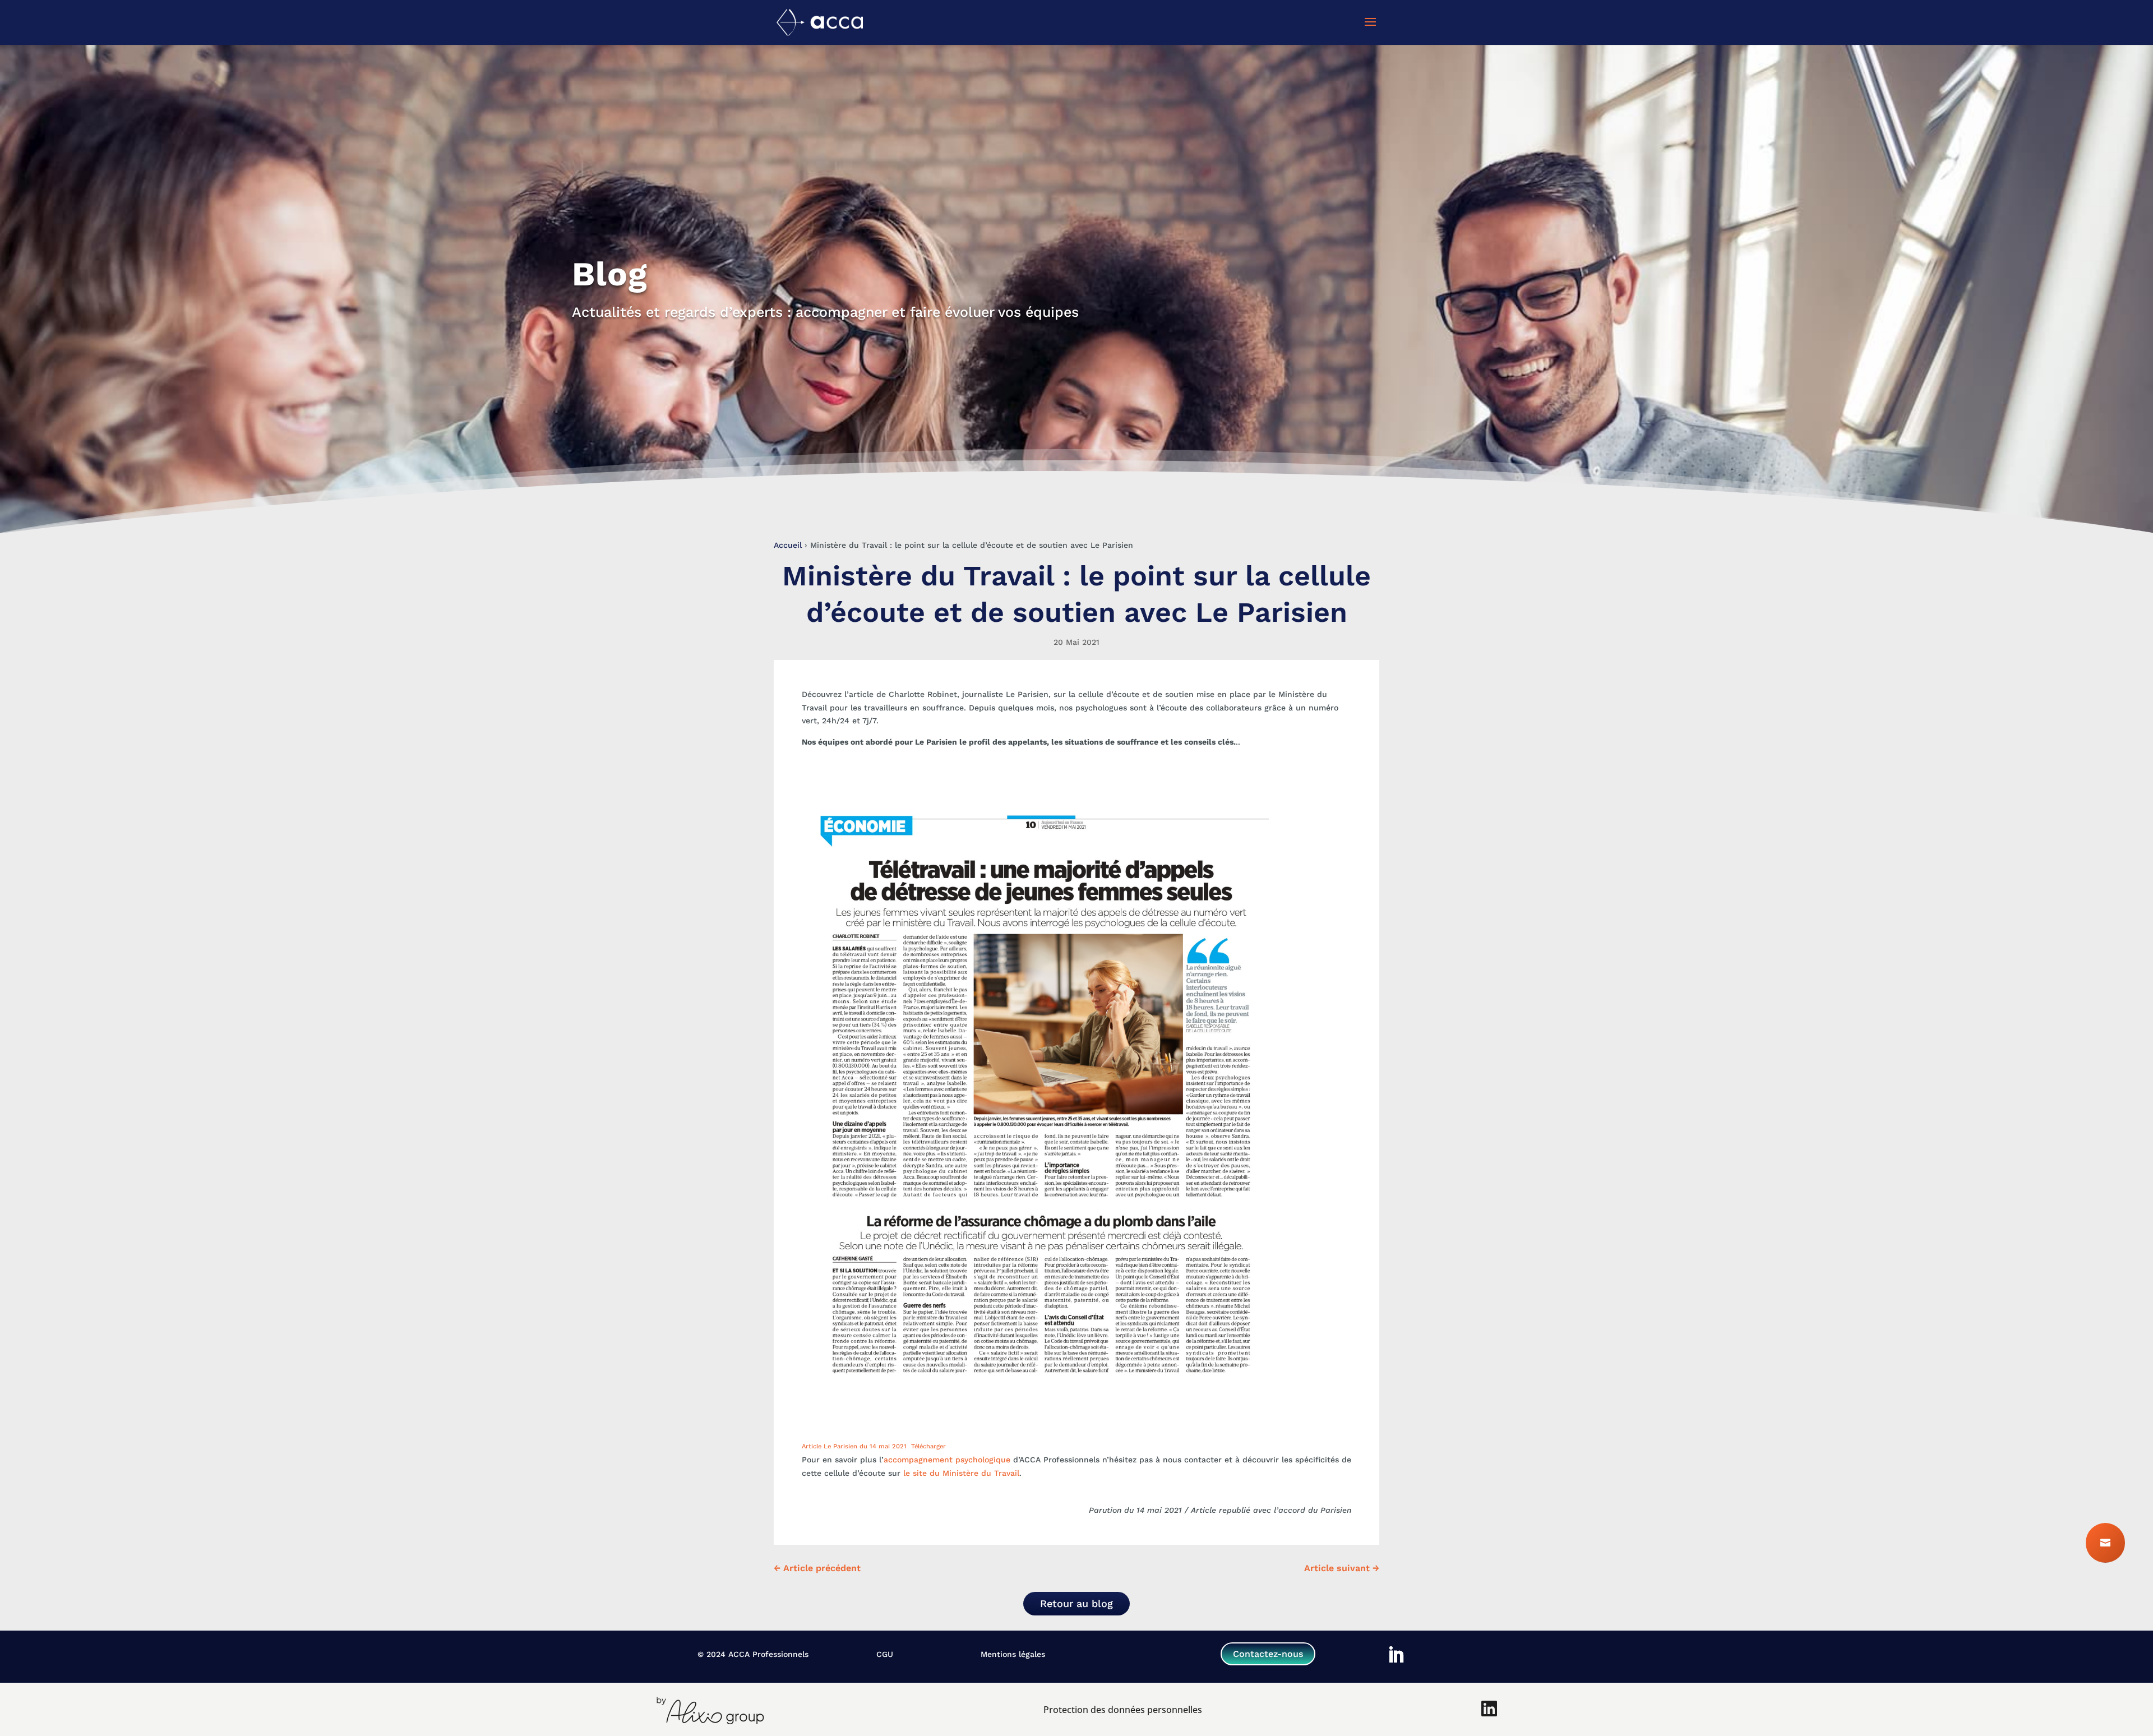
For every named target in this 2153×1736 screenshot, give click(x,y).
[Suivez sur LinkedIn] (1396, 1655)
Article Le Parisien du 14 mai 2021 (854, 1446)
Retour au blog (1076, 1603)
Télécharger (928, 1446)
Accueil (788, 545)
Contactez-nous (1268, 1654)
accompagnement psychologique (947, 1460)
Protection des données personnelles (1123, 1710)
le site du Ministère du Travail (961, 1473)
